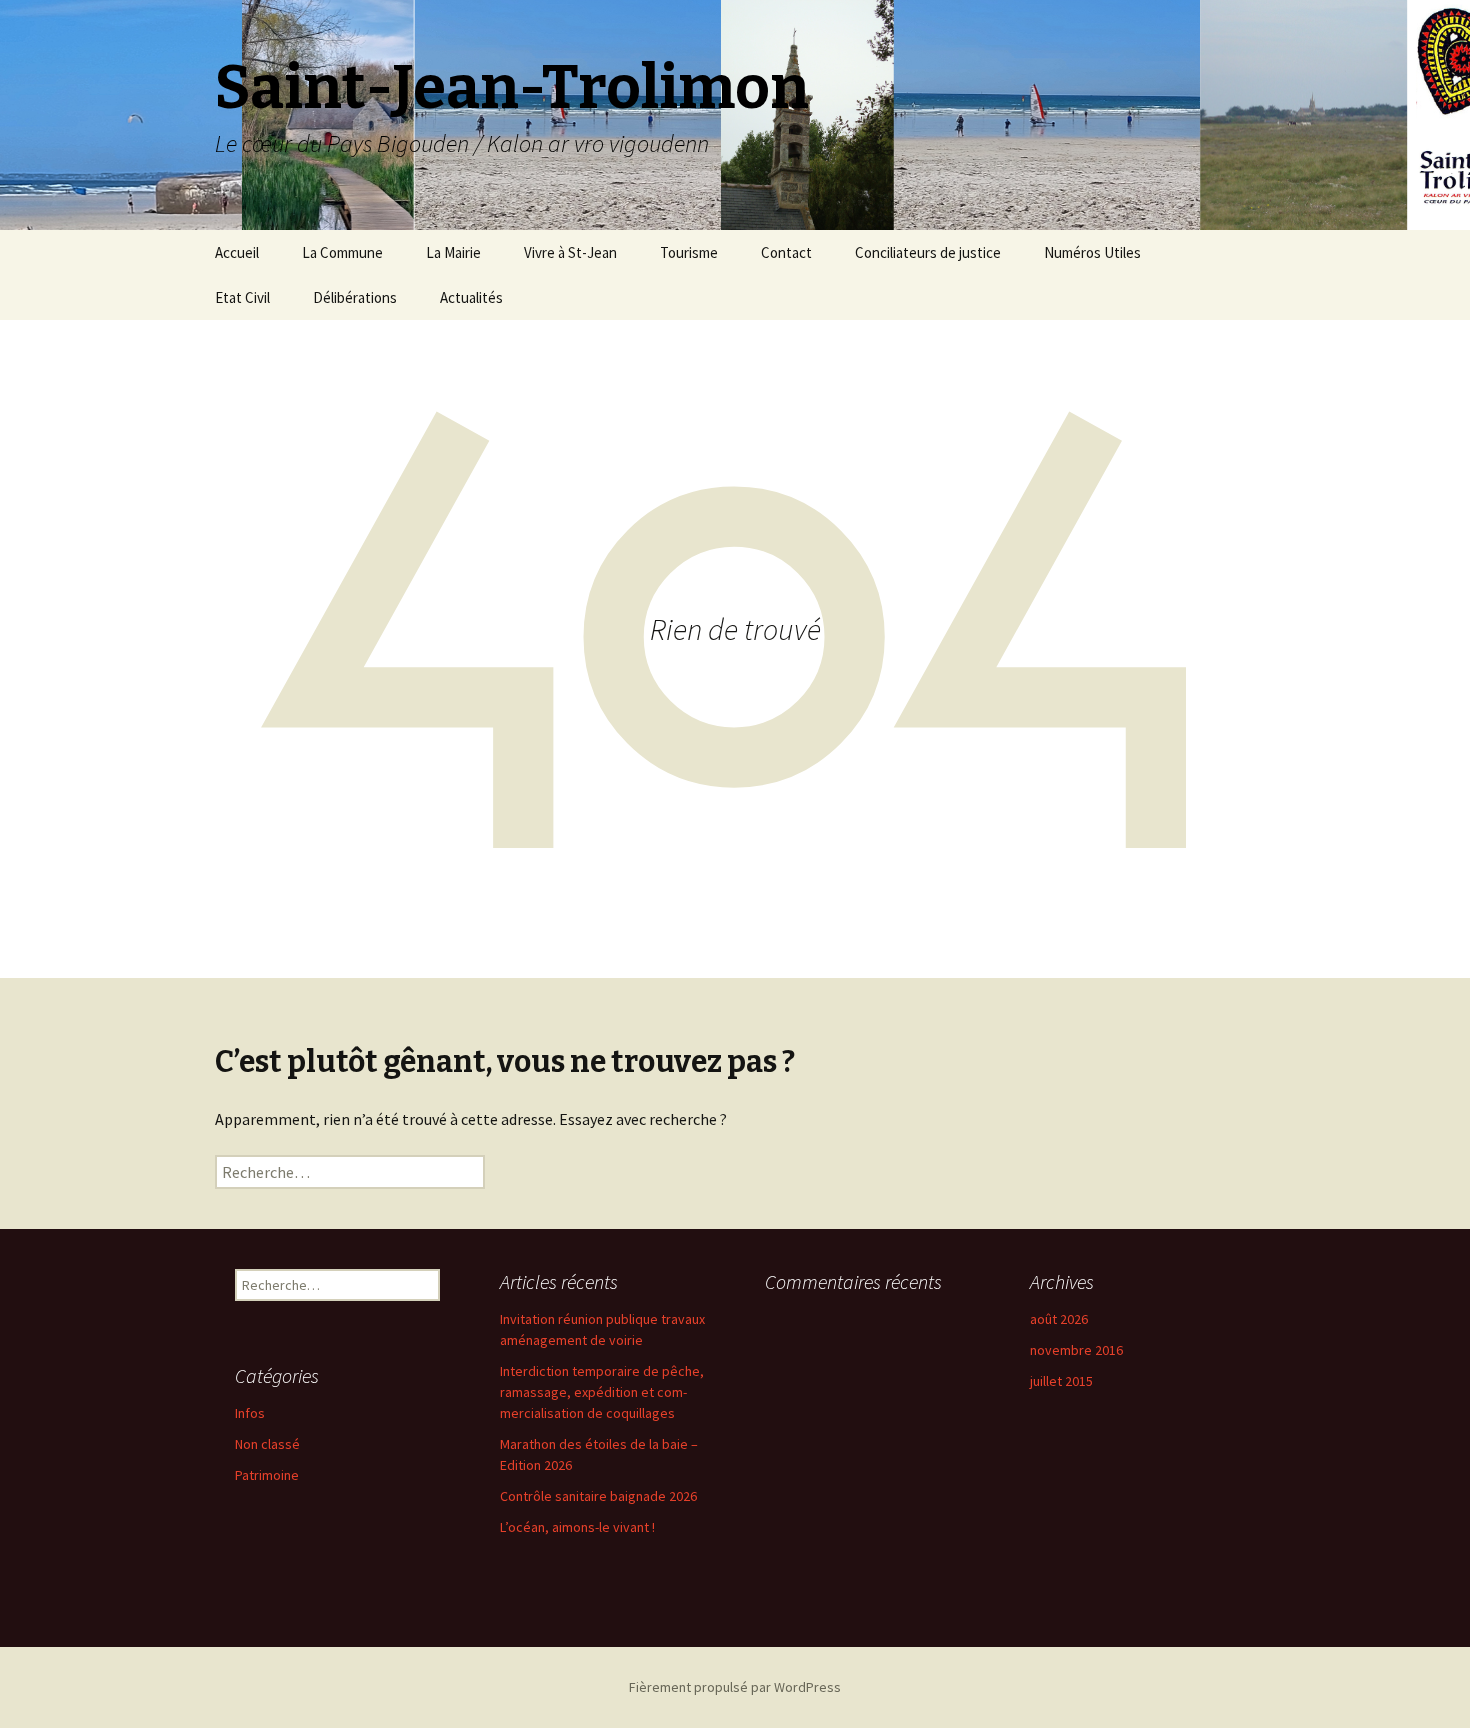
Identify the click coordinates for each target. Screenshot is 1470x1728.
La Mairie (453, 252)
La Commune (342, 252)
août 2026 (1059, 1319)
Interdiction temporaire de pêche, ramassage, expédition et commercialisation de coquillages (602, 1392)
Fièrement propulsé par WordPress (735, 1687)
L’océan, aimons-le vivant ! (577, 1527)
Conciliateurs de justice (928, 252)
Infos (250, 1413)
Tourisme (689, 252)
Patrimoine (267, 1475)
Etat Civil (242, 297)
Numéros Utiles (1092, 252)
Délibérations (355, 297)
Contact (786, 252)
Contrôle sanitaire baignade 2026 (598, 1496)
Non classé (267, 1444)
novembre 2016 (1076, 1350)
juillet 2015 (1061, 1381)
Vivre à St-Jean (570, 252)
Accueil (237, 252)
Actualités (471, 297)
